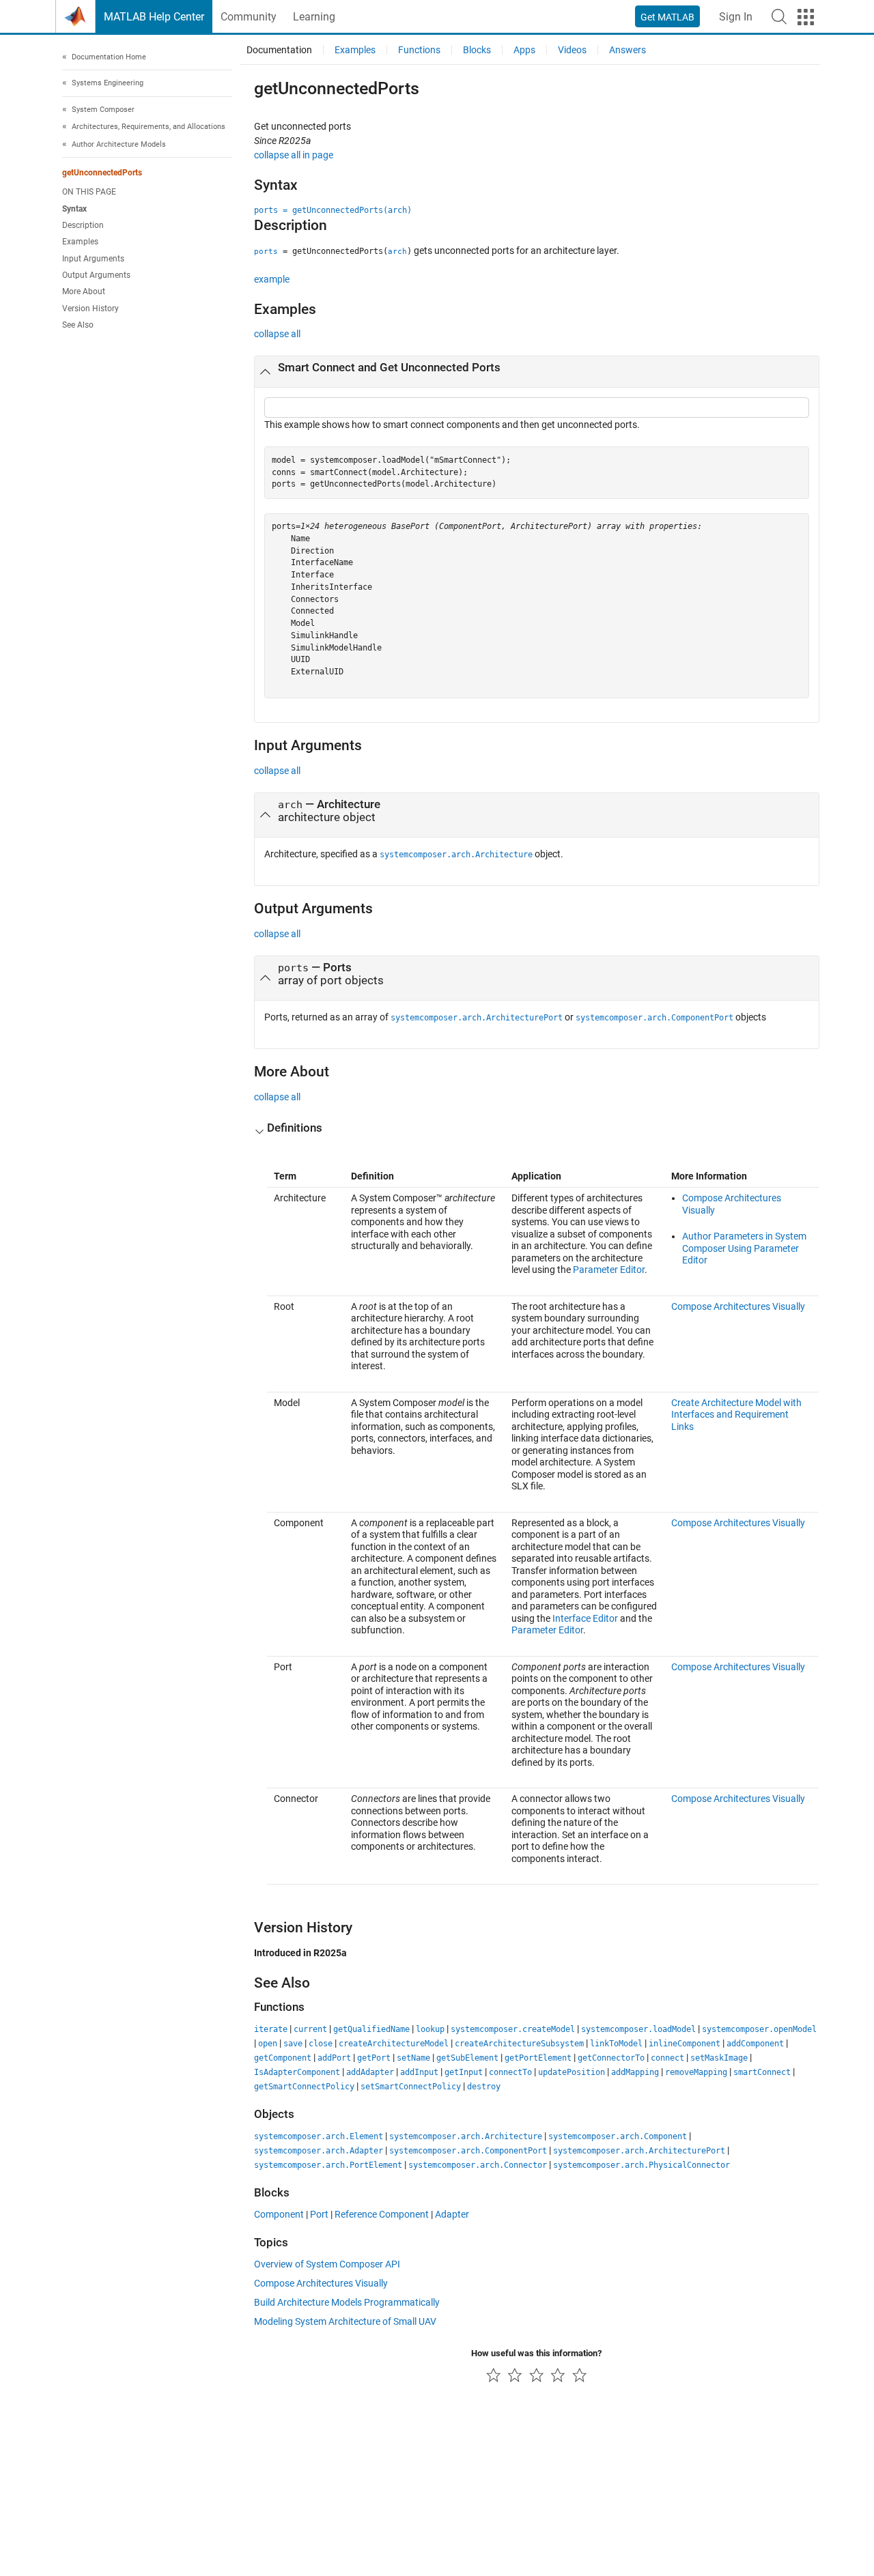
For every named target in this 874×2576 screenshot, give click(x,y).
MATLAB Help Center (154, 17)
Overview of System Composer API (327, 2264)
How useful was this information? (536, 2353)
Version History (90, 309)
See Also (78, 325)
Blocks (477, 50)
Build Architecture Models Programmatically (347, 2302)
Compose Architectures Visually (738, 1306)
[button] (779, 16)
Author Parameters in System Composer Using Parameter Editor (744, 1248)
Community (249, 17)
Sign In (736, 17)
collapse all (277, 334)
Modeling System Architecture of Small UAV (345, 2321)
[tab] (537, 372)
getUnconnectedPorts (102, 173)
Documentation (279, 50)
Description (83, 225)
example (272, 279)
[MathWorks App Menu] (806, 17)
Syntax (74, 209)
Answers (628, 50)
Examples (80, 242)
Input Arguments (93, 259)
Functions (419, 50)
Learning (314, 17)
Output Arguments (96, 275)
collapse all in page (294, 155)
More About (84, 292)
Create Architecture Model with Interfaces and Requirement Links (736, 1415)
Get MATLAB (667, 17)
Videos (572, 50)
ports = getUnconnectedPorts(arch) (333, 210)
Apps (524, 50)
